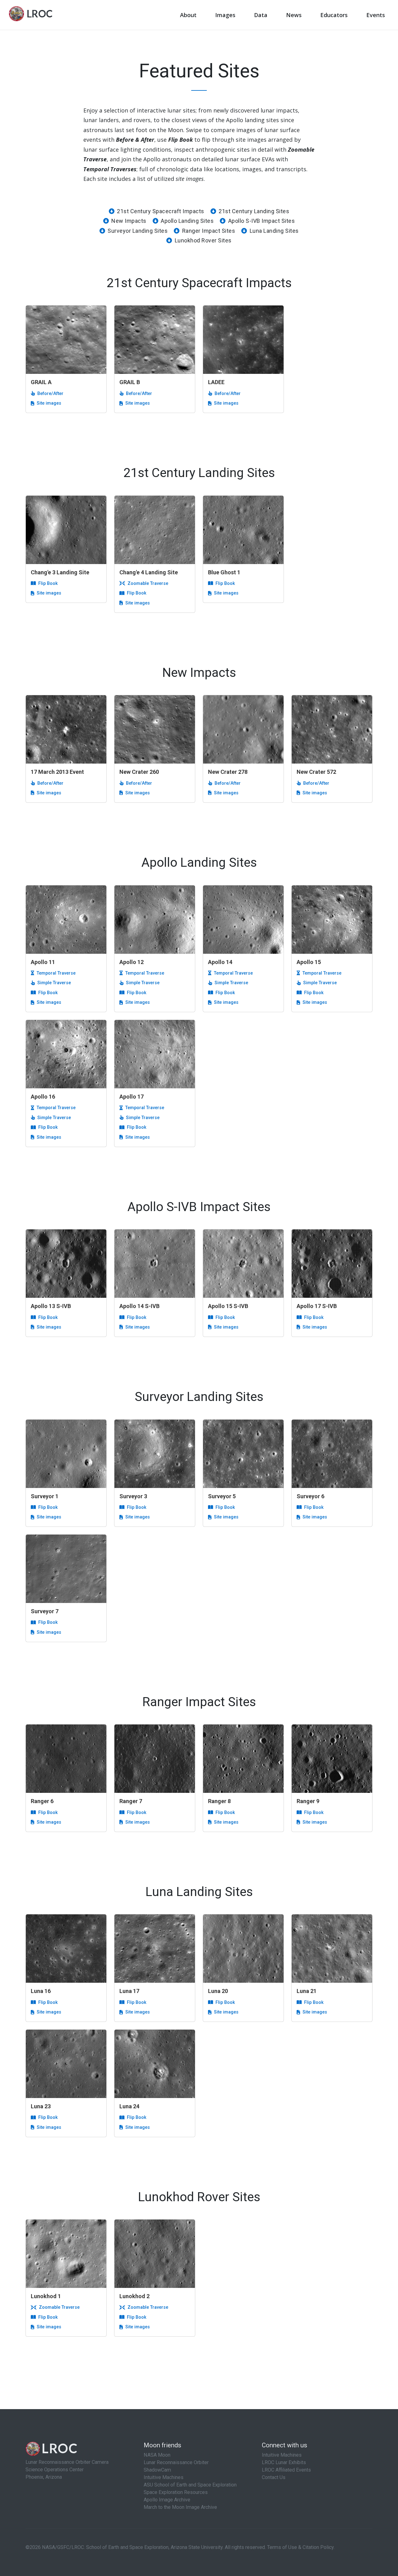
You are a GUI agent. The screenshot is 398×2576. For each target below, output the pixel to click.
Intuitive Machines (164, 2477)
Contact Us (274, 2477)
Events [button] (376, 15)
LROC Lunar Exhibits (284, 2462)
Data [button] (261, 15)
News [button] (294, 15)
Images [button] (225, 15)
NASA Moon (157, 2455)
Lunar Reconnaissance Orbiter (176, 2462)
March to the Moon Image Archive (180, 2507)
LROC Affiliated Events (286, 2470)
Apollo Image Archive (167, 2500)
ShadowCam (157, 2470)
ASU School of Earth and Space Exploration (190, 2485)
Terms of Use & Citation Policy (300, 2547)
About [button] (188, 15)
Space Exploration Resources (176, 2492)
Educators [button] (334, 15)
